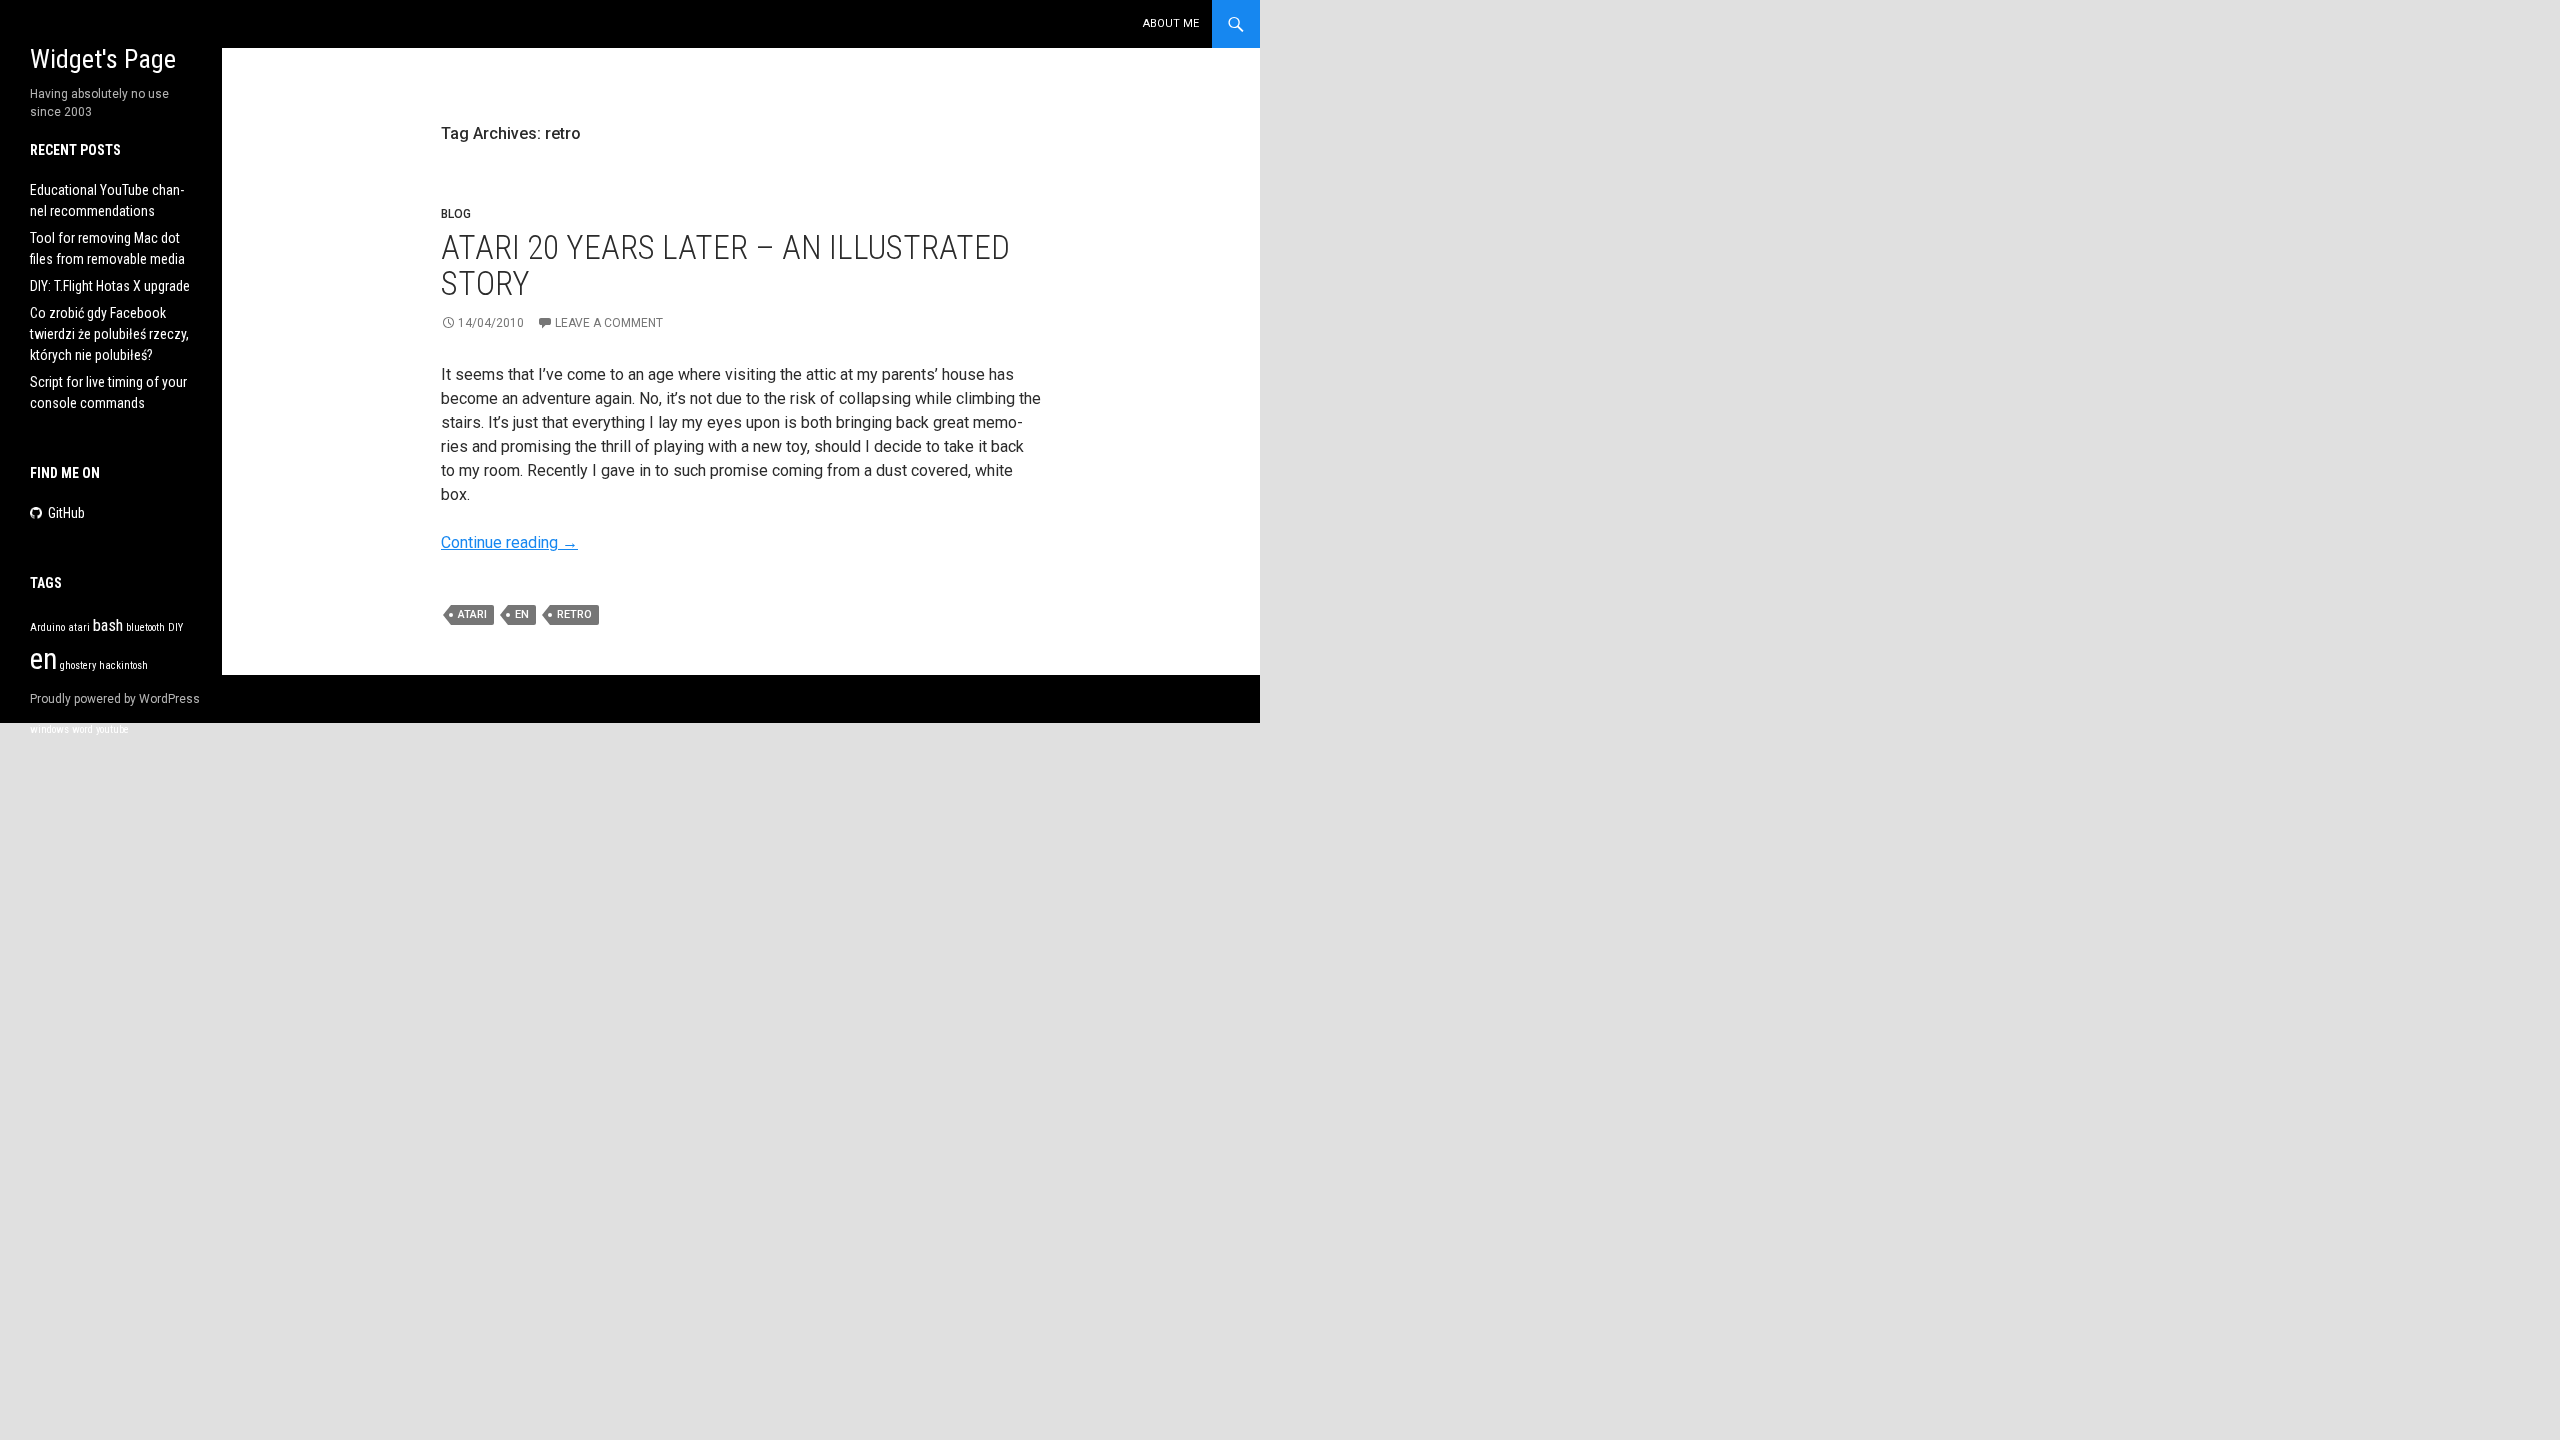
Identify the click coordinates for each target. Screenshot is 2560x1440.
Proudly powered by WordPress (115, 699)
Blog (456, 214)
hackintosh (123, 665)
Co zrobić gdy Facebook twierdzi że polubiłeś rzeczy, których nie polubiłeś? (109, 334)
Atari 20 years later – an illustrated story (725, 265)
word (82, 729)
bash (108, 625)
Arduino (47, 627)
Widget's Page (103, 59)
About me (1171, 23)
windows (49, 729)
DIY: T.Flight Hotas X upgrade (110, 286)
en (522, 614)
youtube (112, 729)
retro (574, 614)
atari (472, 614)
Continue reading (509, 542)
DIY (175, 627)
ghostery (78, 665)
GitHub (66, 513)
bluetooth (145, 627)
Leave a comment (609, 323)
